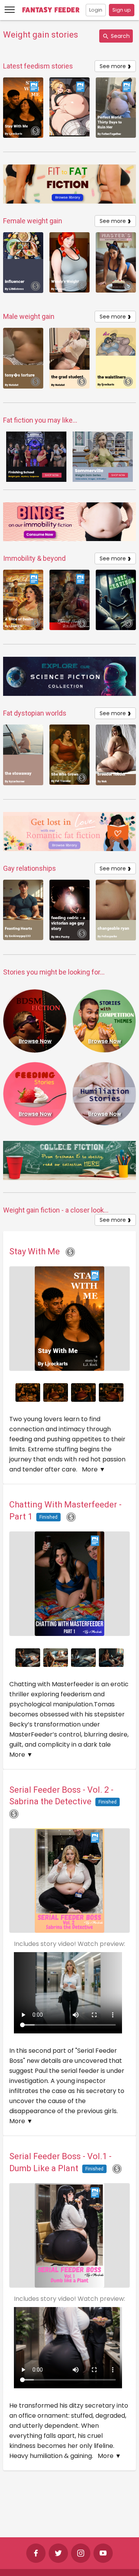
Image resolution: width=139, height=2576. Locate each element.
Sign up (122, 10)
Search (120, 36)
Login (96, 10)
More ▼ (94, 1469)
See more (115, 66)
